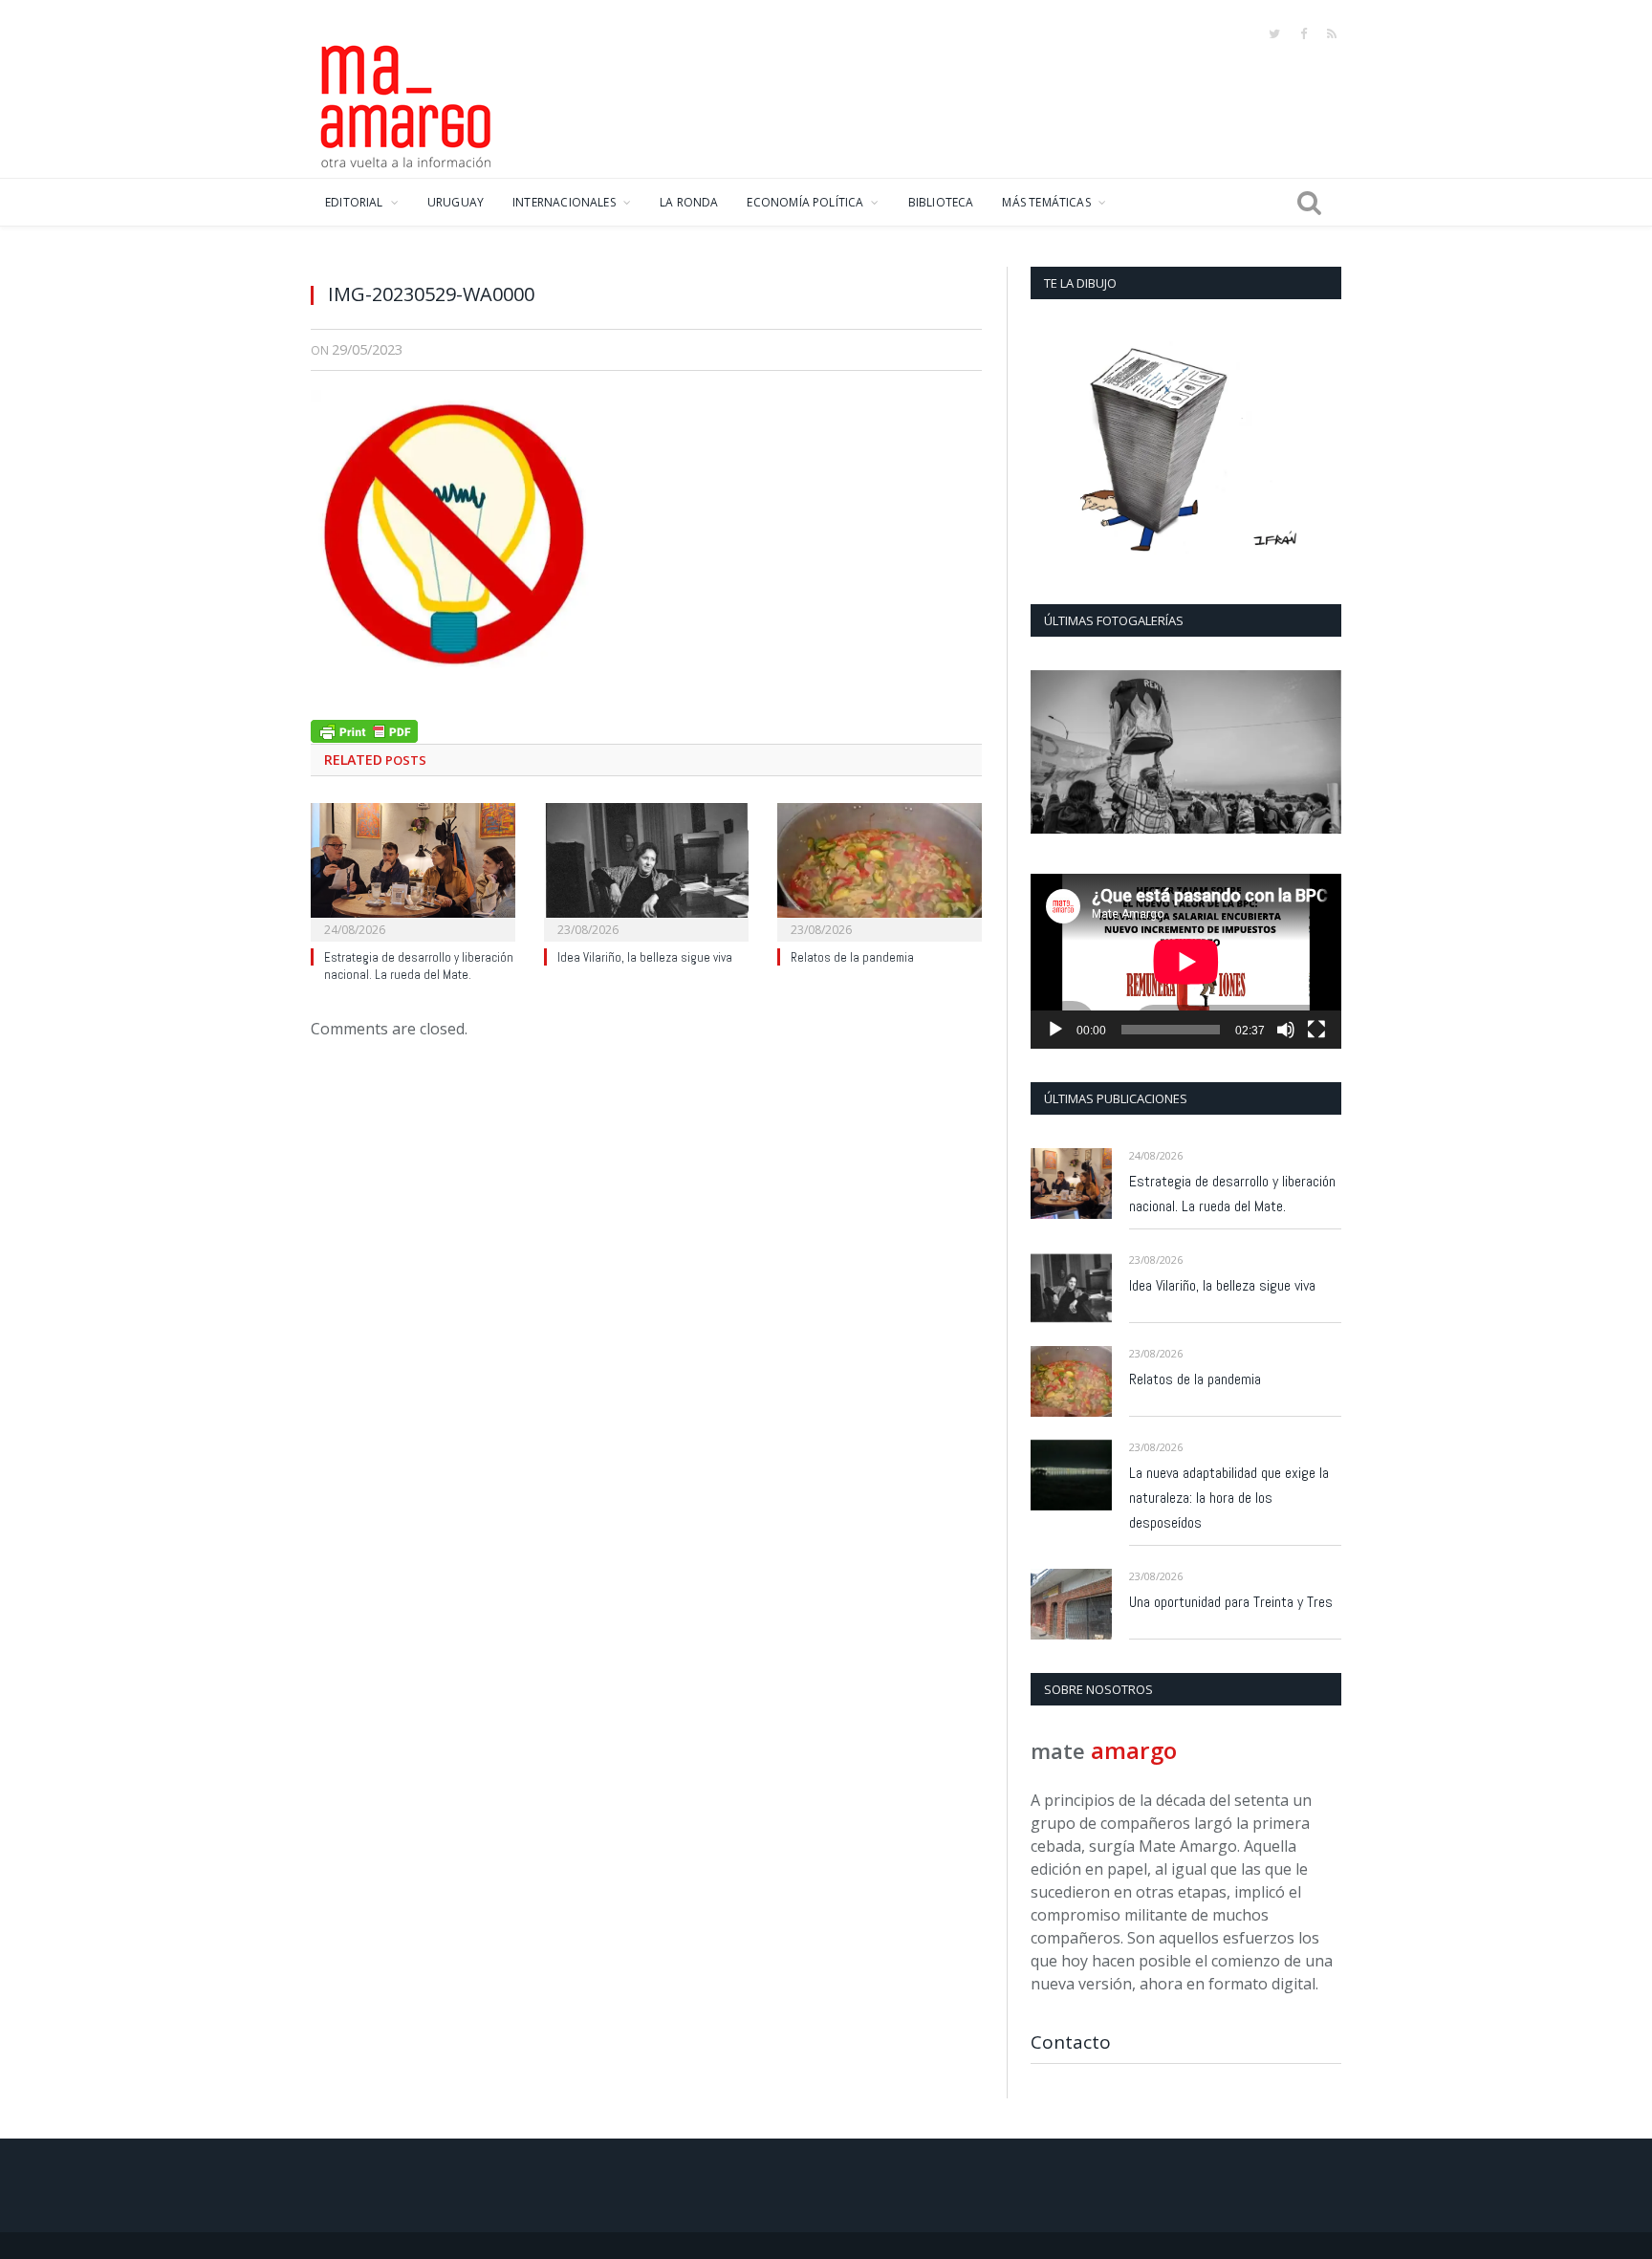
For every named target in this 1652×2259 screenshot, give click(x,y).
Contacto (1071, 2042)
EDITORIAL (354, 202)
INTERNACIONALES (564, 202)
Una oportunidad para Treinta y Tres (1231, 1602)
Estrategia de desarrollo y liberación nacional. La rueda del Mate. (419, 967)
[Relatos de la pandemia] (880, 870)
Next (1320, 754)
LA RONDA (689, 202)
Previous (1052, 754)
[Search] (1309, 203)
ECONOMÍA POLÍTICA (805, 202)
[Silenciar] (1286, 1030)
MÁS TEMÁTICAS (1046, 202)
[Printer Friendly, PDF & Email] (364, 729)
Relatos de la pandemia (852, 957)
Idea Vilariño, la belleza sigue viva (645, 957)
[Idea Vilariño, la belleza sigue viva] (646, 870)
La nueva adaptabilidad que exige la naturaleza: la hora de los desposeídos (1229, 1498)
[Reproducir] (1055, 1030)
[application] (1186, 961)
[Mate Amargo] (406, 103)
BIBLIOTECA (941, 202)
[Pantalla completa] (1316, 1030)
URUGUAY (456, 202)
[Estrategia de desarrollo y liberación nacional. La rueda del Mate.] (413, 870)
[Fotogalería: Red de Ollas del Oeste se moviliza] (1186, 752)
